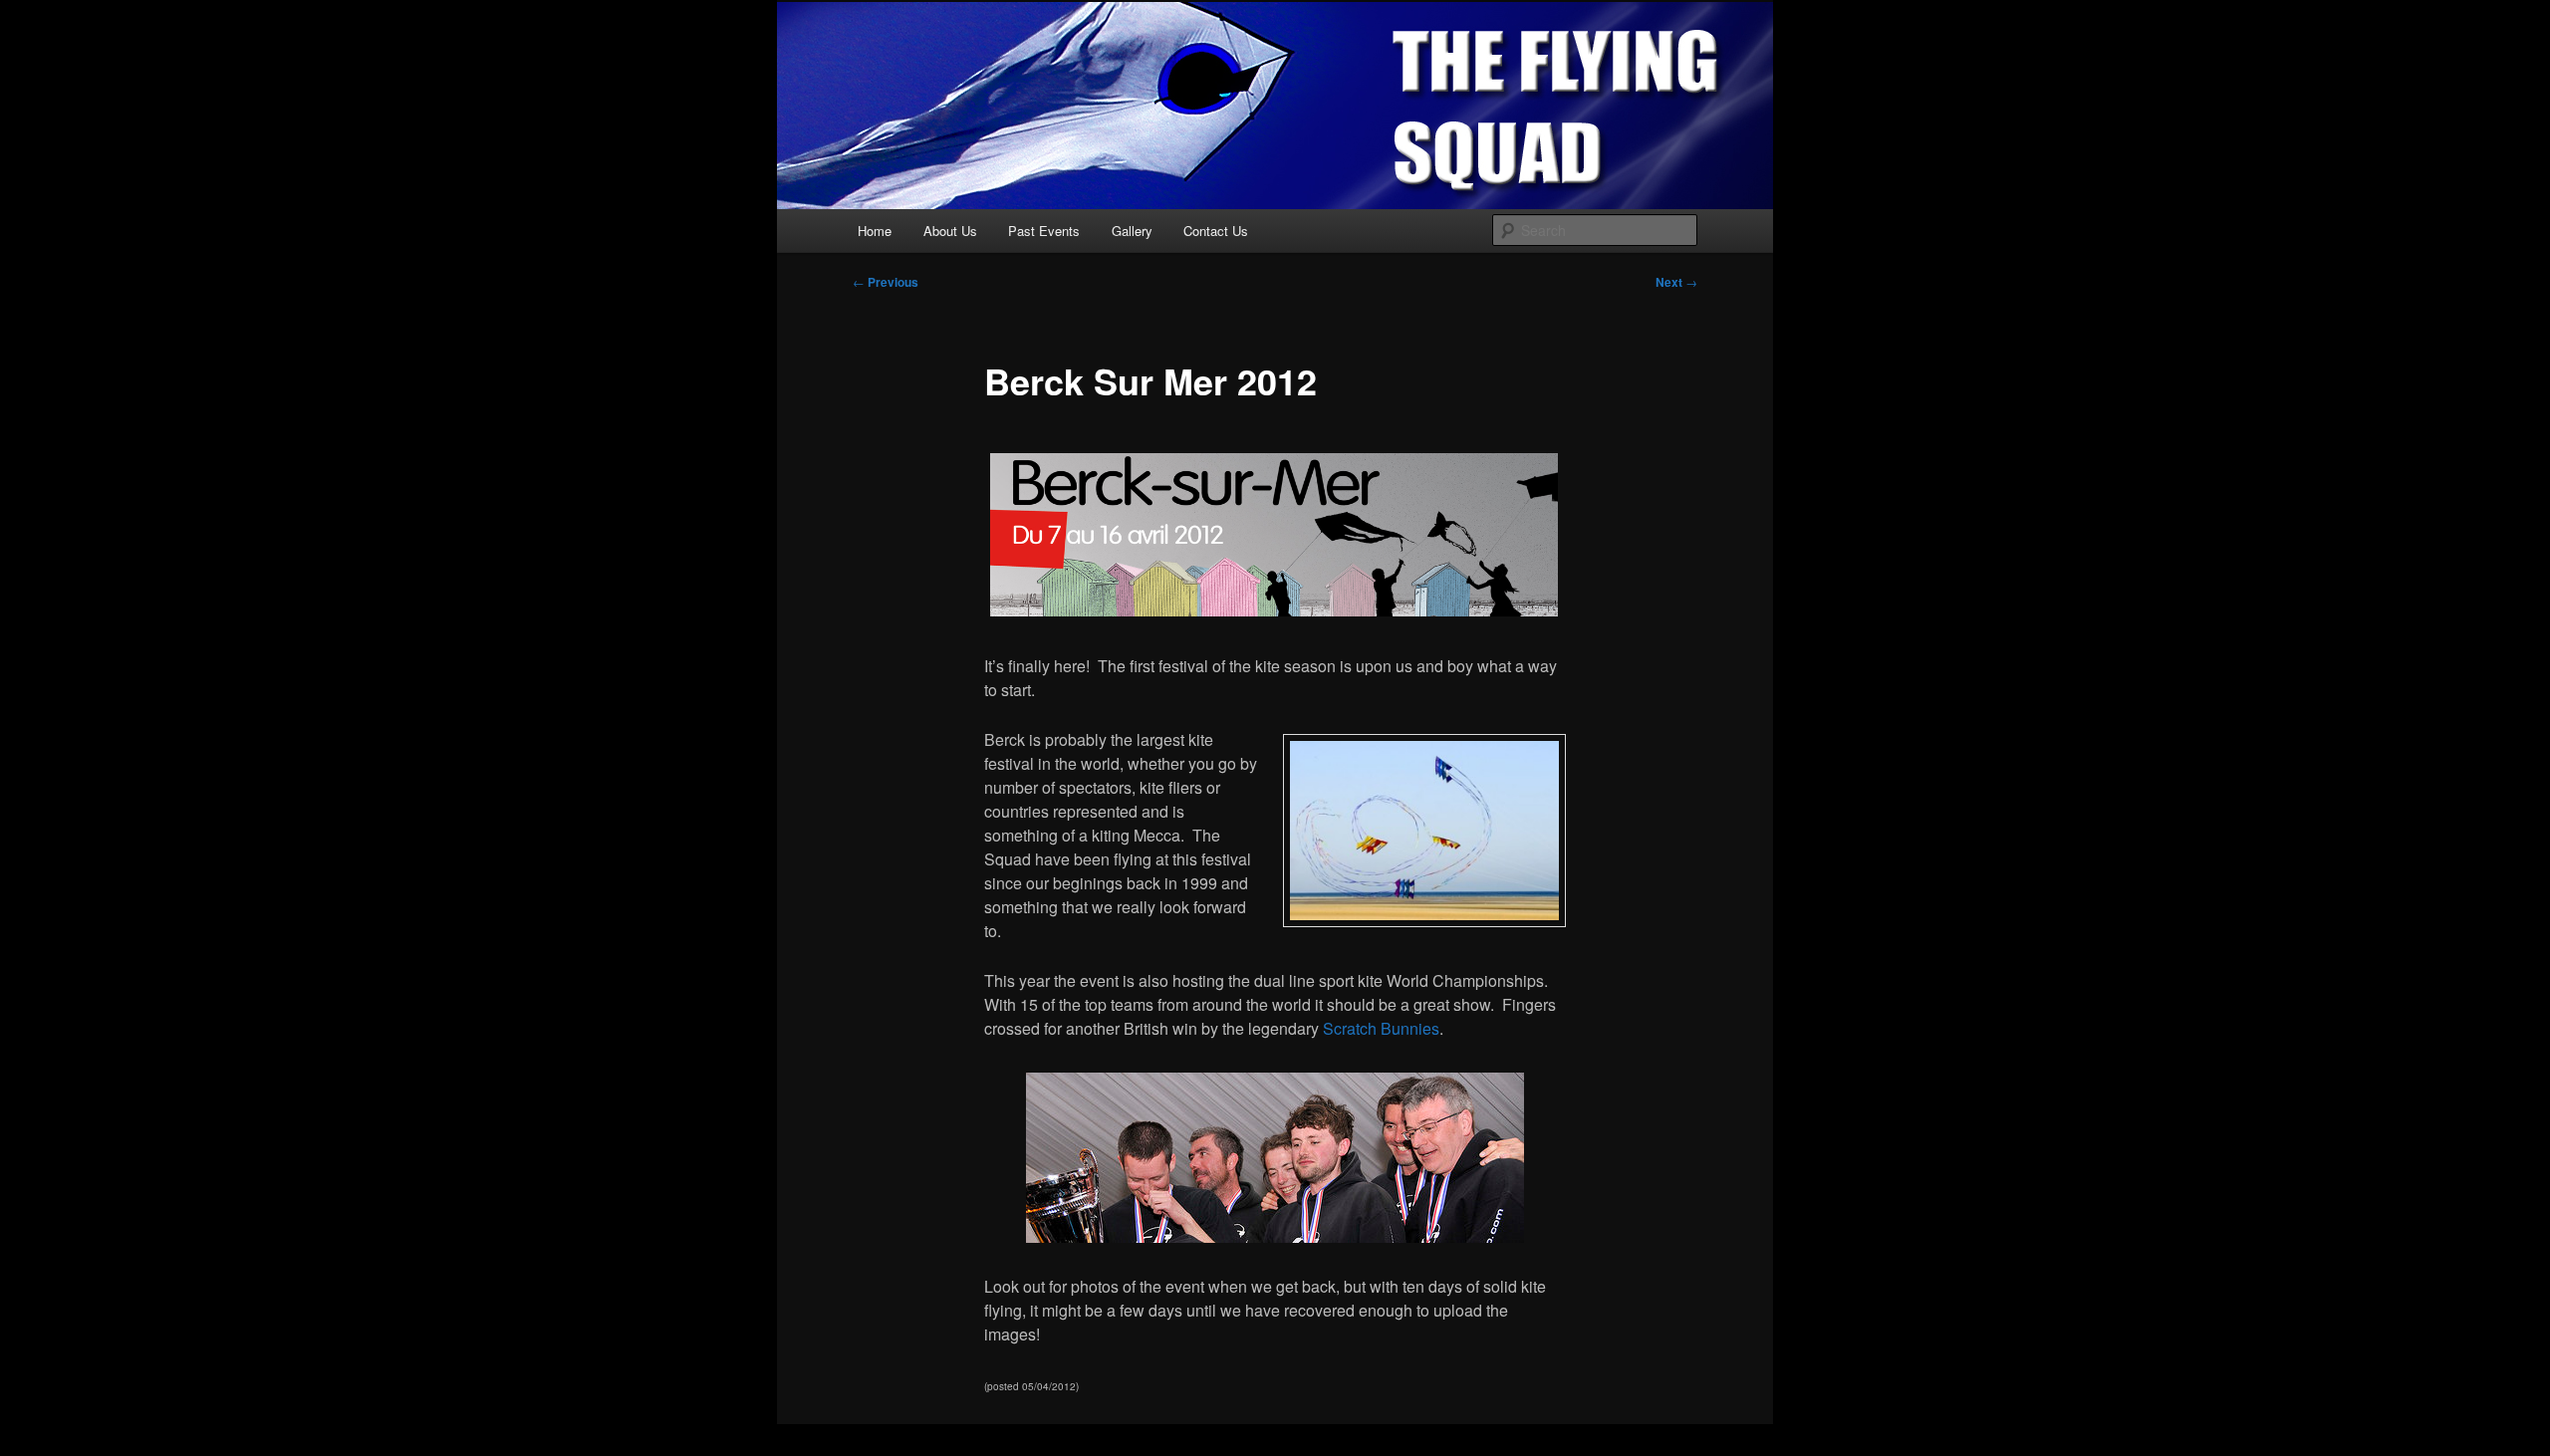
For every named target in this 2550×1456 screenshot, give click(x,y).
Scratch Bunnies (1379, 1028)
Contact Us (1216, 231)
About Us (950, 231)
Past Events (1044, 231)
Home (875, 231)
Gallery (1132, 231)
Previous (886, 282)
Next (1676, 282)
